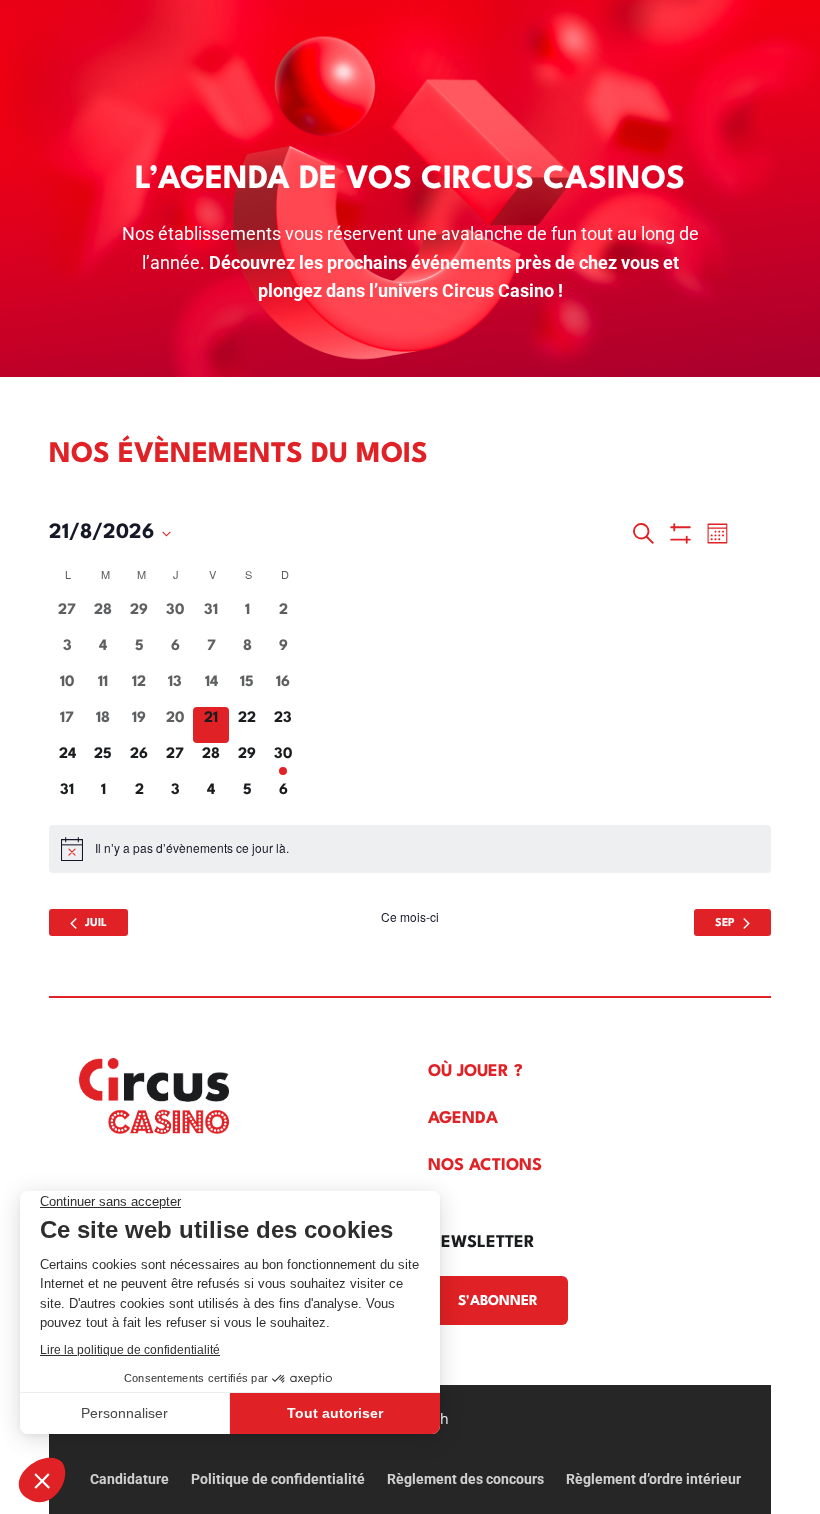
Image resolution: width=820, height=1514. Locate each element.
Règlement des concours (465, 1479)
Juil (96, 923)
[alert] (410, 849)
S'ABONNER (498, 1301)
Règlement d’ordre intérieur (653, 1479)
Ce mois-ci (410, 917)
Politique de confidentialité (278, 1479)
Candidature (129, 1479)
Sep (725, 923)
